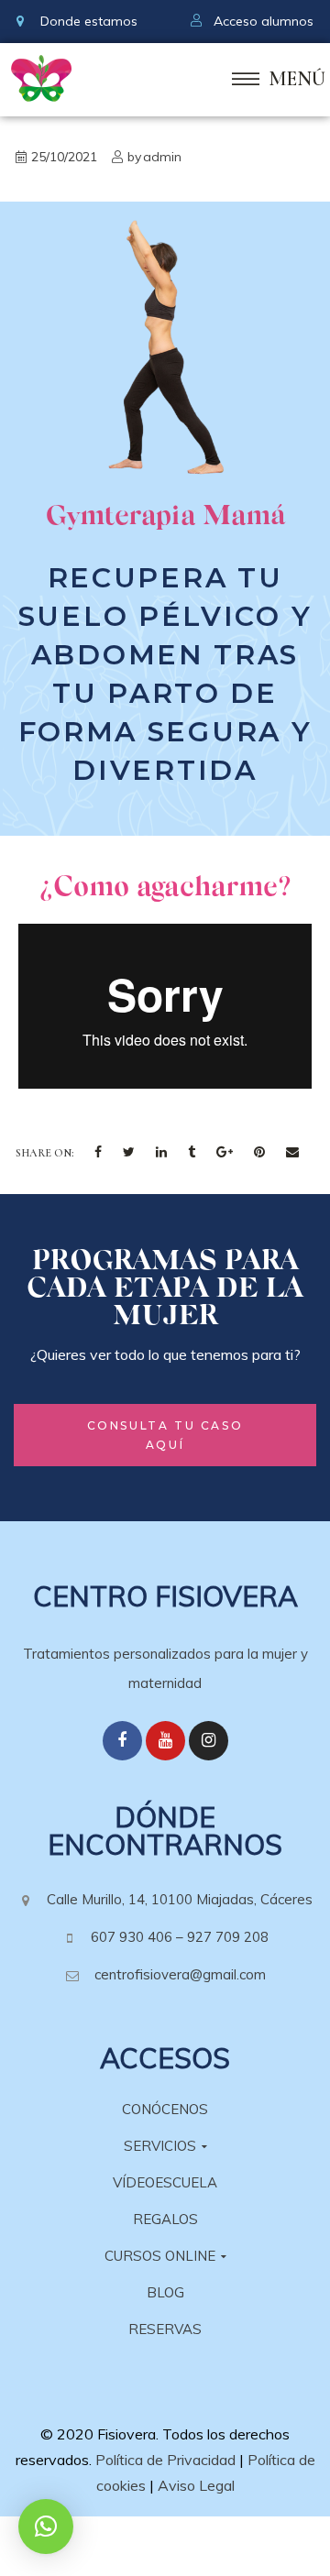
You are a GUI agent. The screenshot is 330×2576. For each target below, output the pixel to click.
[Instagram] (209, 1741)
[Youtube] (165, 1741)
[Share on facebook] (98, 1153)
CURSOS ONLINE (160, 2256)
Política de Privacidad (165, 2460)
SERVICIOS (160, 2146)
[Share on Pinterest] (259, 1153)
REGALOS (165, 2219)
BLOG (165, 2292)
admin (162, 157)
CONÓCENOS (165, 2109)
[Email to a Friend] (292, 1153)
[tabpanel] (165, 663)
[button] (165, 1435)
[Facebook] (122, 1741)
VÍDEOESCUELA (165, 2182)
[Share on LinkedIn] (161, 1153)
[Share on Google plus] (225, 1153)
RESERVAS (165, 2329)
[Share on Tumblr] (192, 1153)
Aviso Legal (196, 2485)
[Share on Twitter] (129, 1153)
